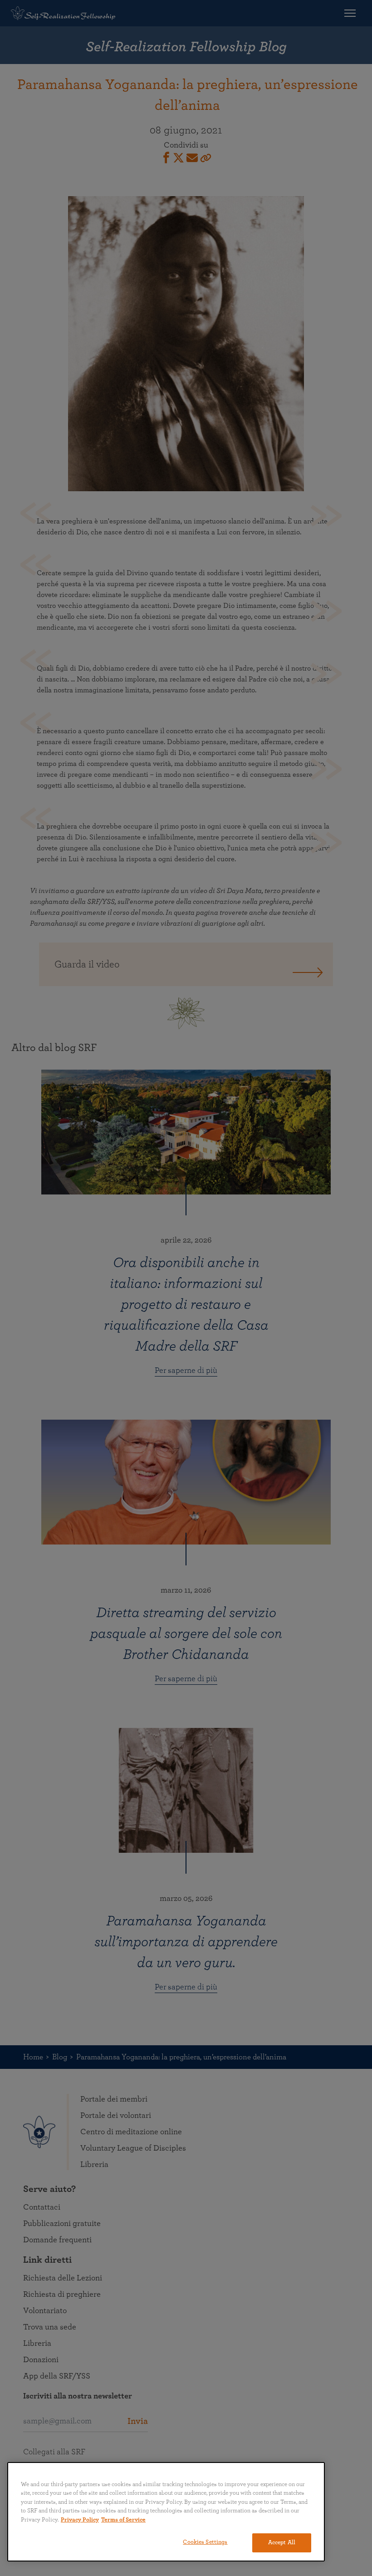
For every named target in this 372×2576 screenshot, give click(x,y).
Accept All (282, 2543)
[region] (166, 2512)
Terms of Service (123, 2520)
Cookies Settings (205, 2542)
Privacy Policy (80, 2520)
